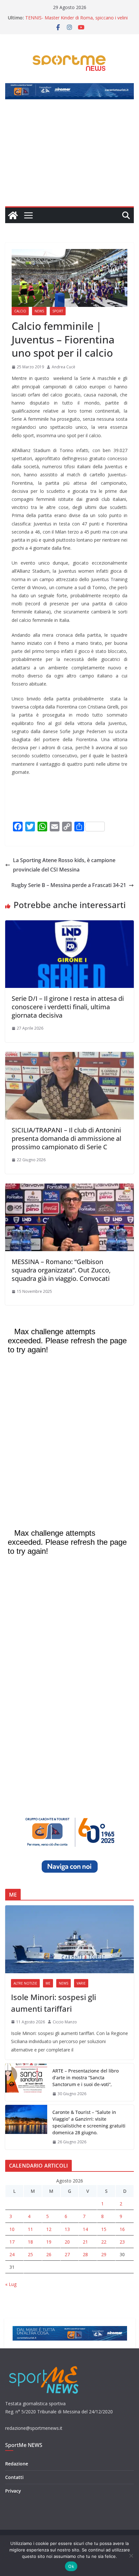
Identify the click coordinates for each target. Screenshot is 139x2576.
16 (122, 2229)
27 (67, 2254)
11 (30, 2229)
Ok (71, 2566)
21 (85, 2242)
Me (48, 1983)
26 (49, 2254)
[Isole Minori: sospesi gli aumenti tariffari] (69, 1939)
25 (30, 2254)
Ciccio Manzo (65, 2022)
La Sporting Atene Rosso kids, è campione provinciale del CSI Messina (64, 865)
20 (67, 2242)
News (39, 311)
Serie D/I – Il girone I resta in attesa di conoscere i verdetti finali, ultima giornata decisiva (68, 1007)
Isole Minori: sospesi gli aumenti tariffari (53, 2003)
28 (85, 2254)
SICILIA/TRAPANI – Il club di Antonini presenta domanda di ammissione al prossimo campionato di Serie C (66, 1138)
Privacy (13, 2491)
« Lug (11, 2284)
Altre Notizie (25, 1983)
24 (12, 2254)
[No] (131, 2556)
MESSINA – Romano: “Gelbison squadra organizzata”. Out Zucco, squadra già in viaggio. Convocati (61, 1270)
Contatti (14, 2477)
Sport (58, 311)
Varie (81, 1983)
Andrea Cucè (64, 367)
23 (122, 2242)
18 (30, 2242)
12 (49, 2229)
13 (67, 2229)
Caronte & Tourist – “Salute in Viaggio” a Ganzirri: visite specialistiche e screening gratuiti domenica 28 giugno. (89, 2122)
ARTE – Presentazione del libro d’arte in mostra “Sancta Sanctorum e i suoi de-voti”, (86, 2078)
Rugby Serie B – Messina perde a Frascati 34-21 (69, 885)
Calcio (20, 311)
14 (85, 2229)
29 (104, 2254)
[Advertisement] (69, 157)
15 (104, 2229)
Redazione (17, 2464)
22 (104, 2242)
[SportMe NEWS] (13, 215)
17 (12, 2242)
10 (12, 2229)
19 (49, 2242)
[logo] (44, 2365)
